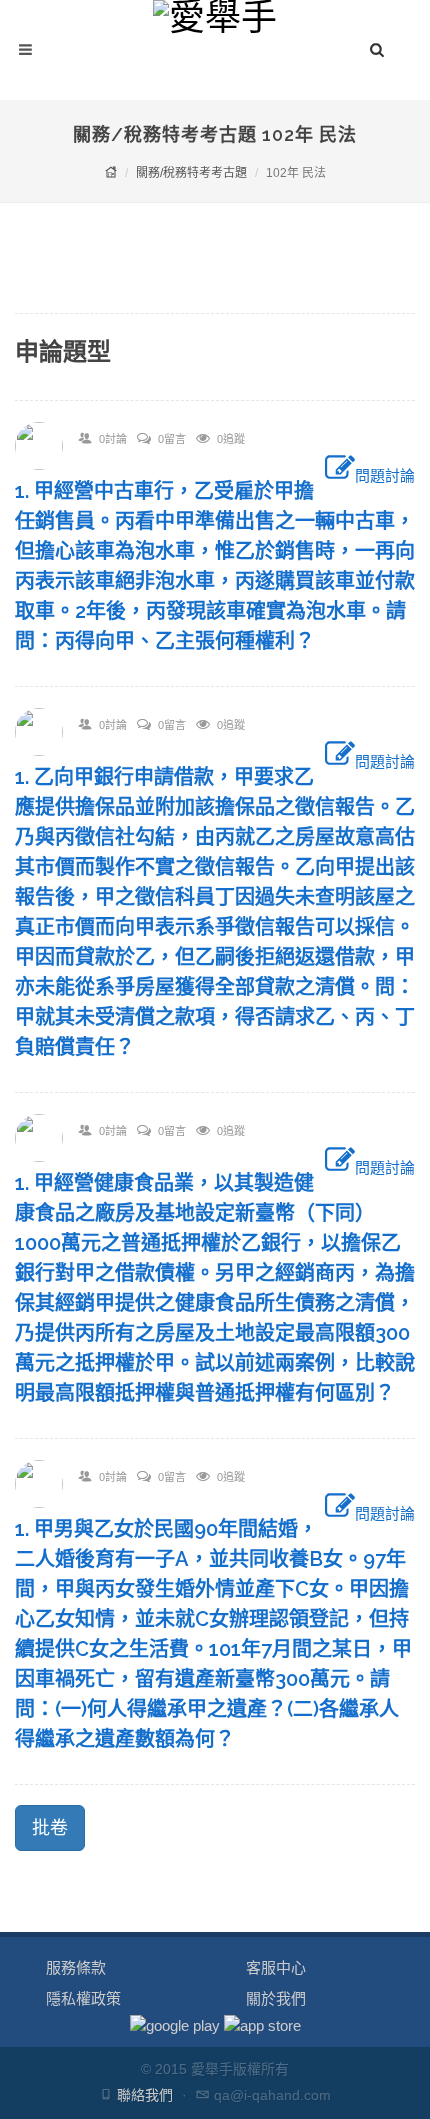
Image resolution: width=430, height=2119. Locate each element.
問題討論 (385, 475)
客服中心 (276, 1967)
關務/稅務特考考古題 (191, 173)
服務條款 (76, 1967)
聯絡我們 (145, 2095)
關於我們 (276, 1998)
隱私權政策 (83, 1998)
